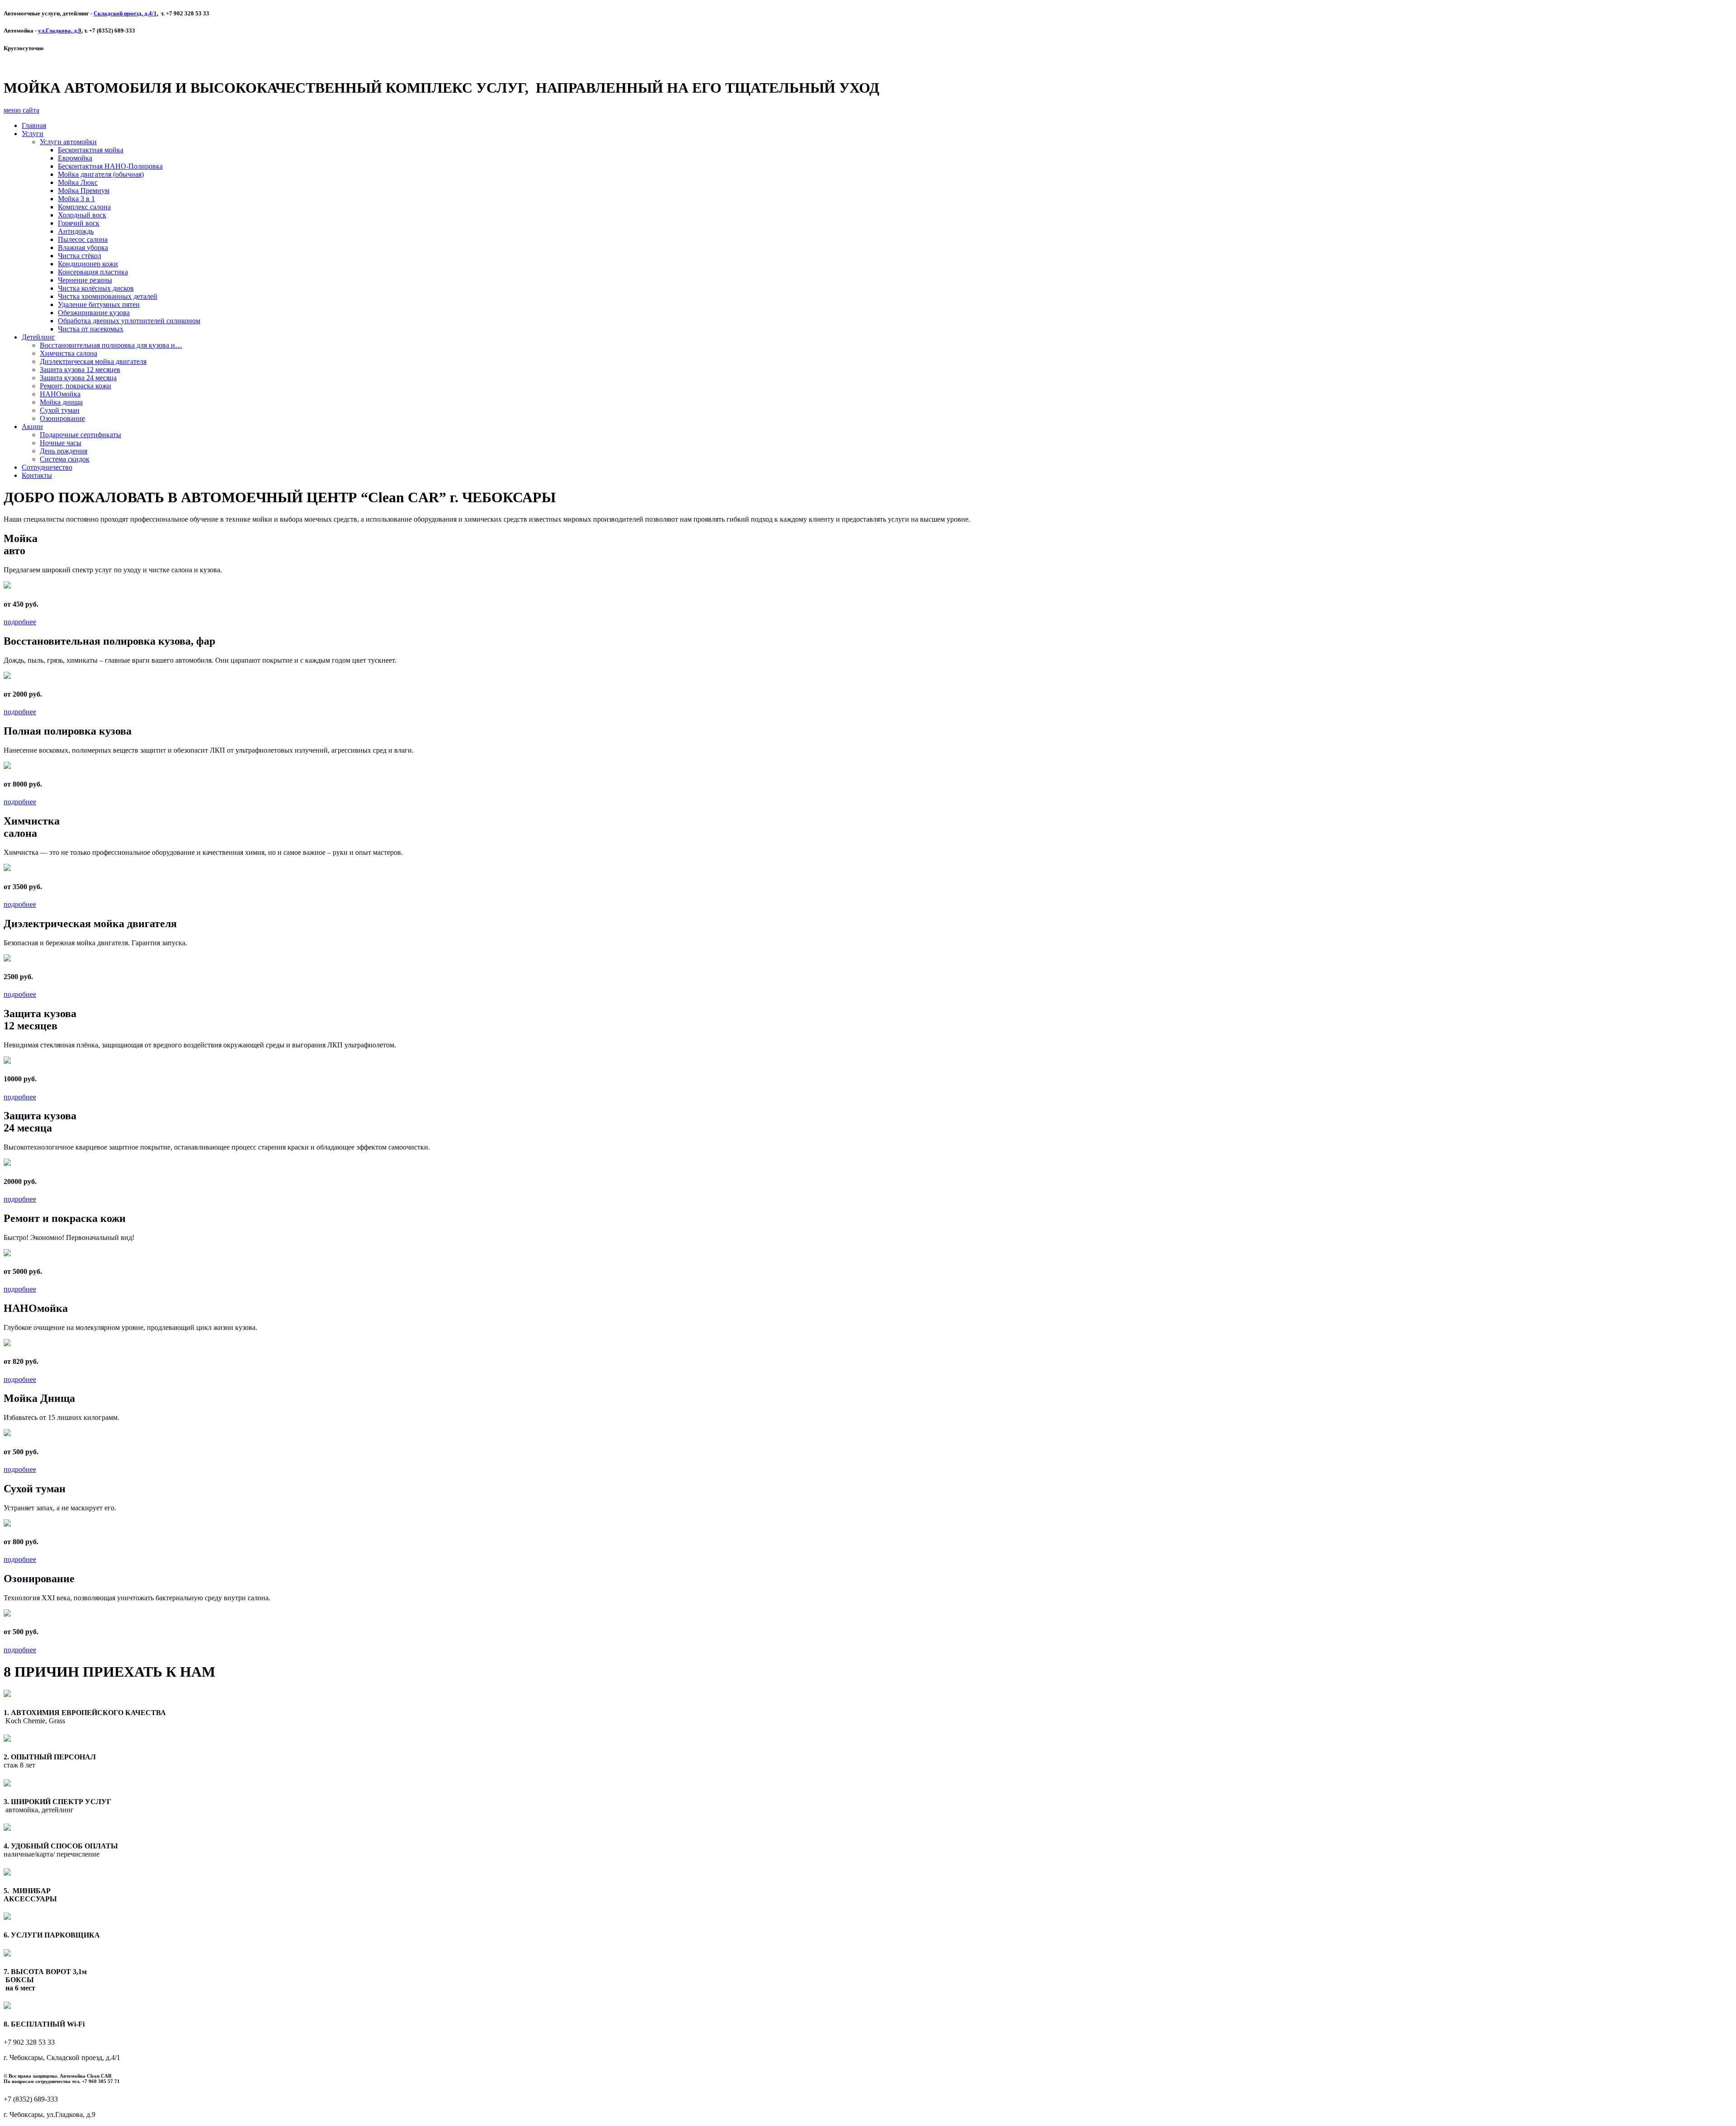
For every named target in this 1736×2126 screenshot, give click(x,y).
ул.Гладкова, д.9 (60, 31)
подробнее (20, 622)
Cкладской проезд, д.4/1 (125, 13)
